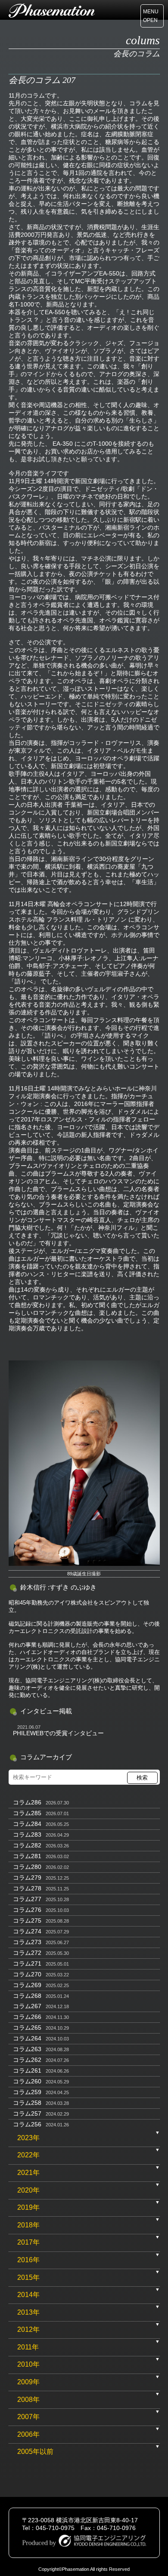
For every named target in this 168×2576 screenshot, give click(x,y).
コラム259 (27, 2092)
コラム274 (27, 1931)
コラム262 (27, 2060)
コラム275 (27, 1921)
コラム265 (27, 2028)
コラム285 (27, 1813)
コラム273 (27, 1942)
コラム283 (27, 1835)
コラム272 (27, 1953)
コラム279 (27, 1878)
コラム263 (27, 2049)
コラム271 (27, 1963)
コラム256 (27, 2124)
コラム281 (27, 1856)
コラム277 (27, 1899)
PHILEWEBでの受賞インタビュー (58, 1733)
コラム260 (27, 2081)
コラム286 (27, 1802)
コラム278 (27, 1888)
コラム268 (27, 1996)
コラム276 (27, 1910)
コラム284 (27, 1824)
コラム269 (27, 1985)
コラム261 (27, 2071)
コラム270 (27, 1974)
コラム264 (27, 2038)
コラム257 (27, 2113)
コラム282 (27, 1845)
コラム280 (27, 1867)
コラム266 (27, 2017)
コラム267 (27, 2006)
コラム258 (27, 2103)
